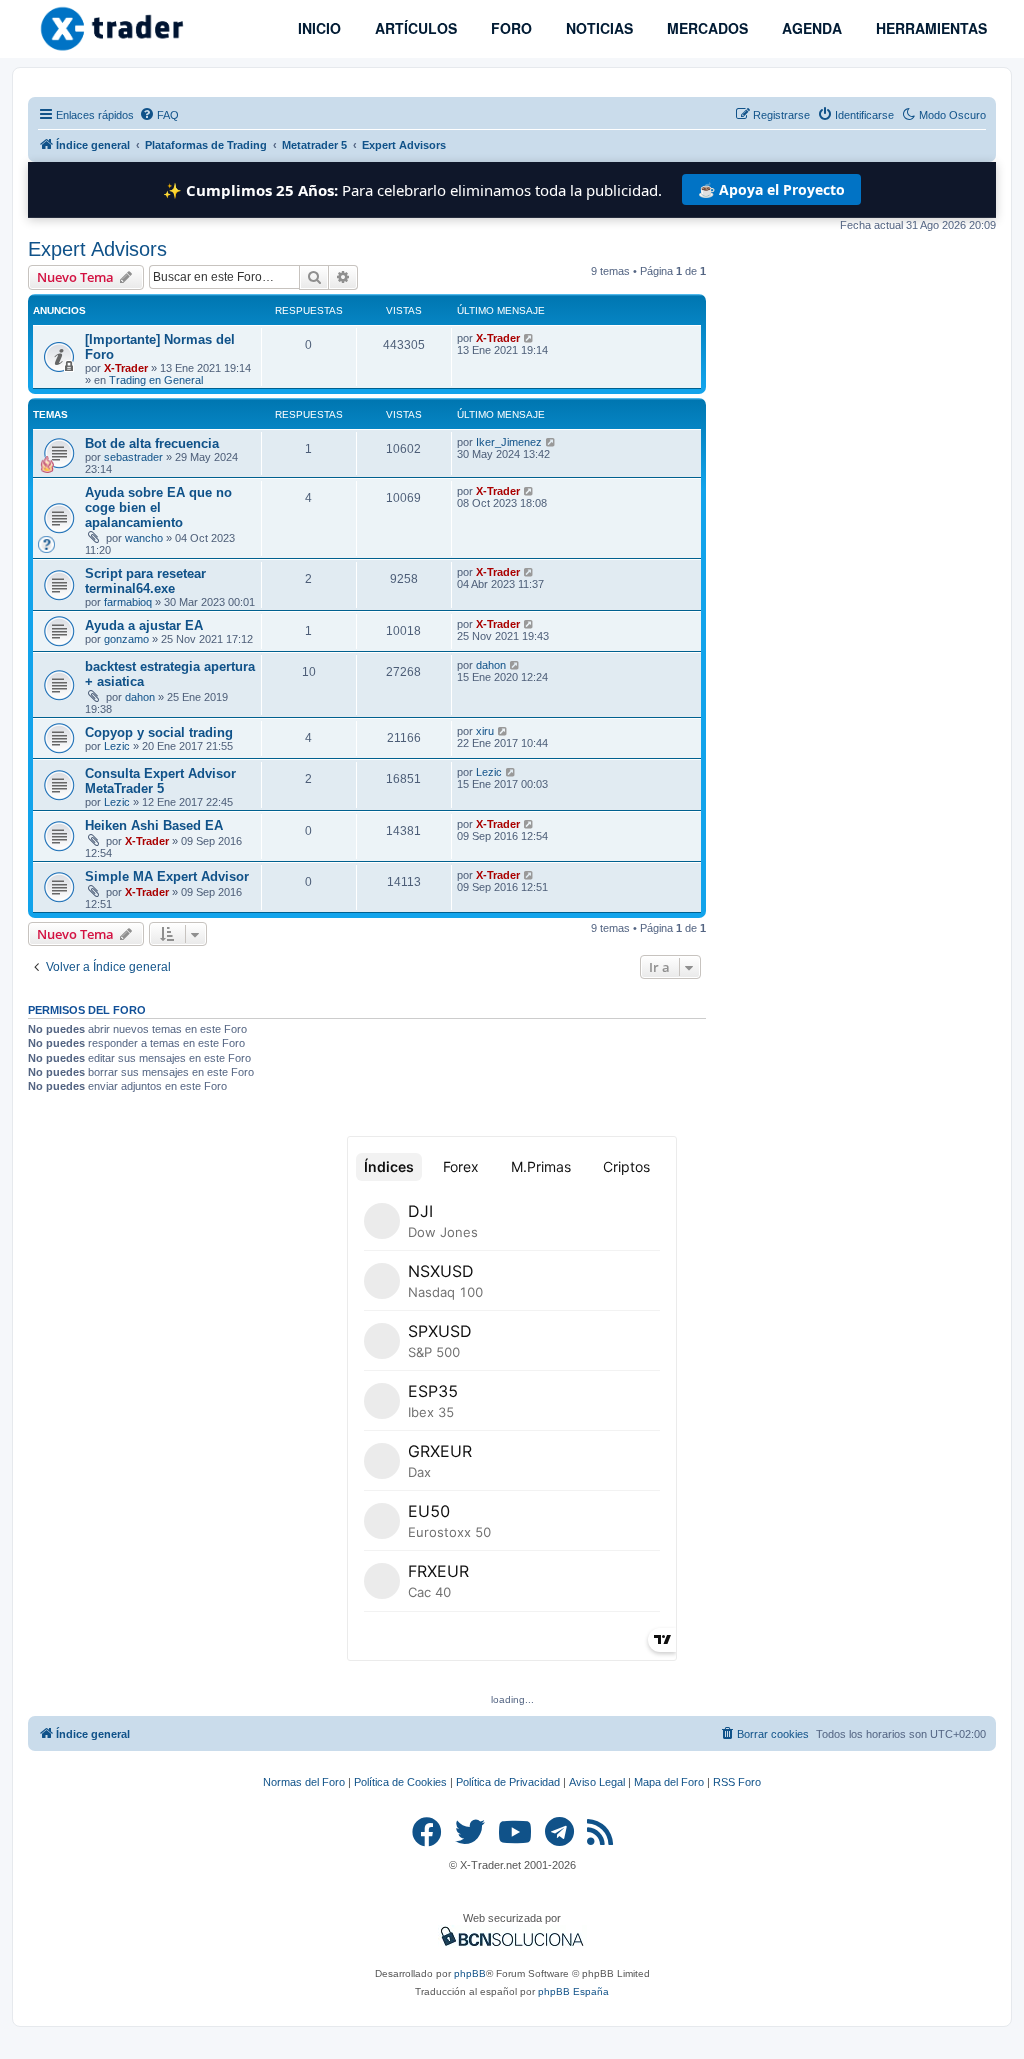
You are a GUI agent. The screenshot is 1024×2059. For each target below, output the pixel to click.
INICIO (317, 28)
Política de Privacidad (508, 1782)
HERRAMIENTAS (929, 28)
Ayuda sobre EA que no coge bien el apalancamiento (158, 507)
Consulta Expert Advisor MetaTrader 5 (160, 781)
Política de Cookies (400, 1782)
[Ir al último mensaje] (529, 338)
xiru (485, 731)
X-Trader (126, 368)
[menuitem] (159, 115)
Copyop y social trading (159, 732)
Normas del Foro (304, 1782)
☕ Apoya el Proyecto (771, 189)
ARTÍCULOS (414, 28)
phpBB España (573, 1991)
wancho (144, 538)
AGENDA (810, 28)
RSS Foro (737, 1782)
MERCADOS (705, 28)
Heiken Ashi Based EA (154, 825)
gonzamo (126, 639)
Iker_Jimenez (509, 442)
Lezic (117, 746)
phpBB (470, 1973)
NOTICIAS (597, 28)
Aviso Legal (597, 1782)
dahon (140, 697)
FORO (509, 28)
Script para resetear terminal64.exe (145, 581)
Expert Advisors (97, 249)
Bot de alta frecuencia (152, 443)
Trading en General (156, 380)
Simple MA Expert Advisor (167, 876)
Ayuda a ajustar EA (144, 625)
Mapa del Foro (669, 1782)
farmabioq (128, 602)
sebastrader (133, 457)
